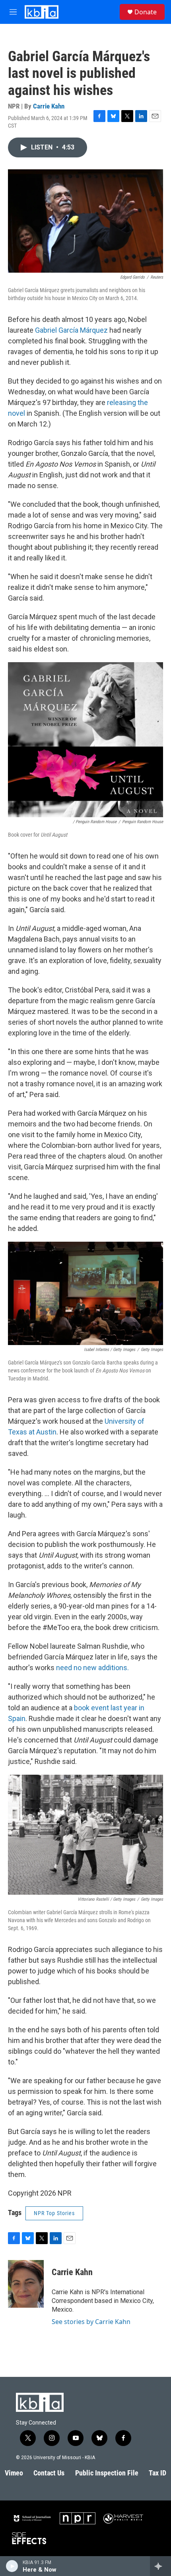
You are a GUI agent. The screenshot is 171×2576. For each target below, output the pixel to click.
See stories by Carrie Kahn (91, 2322)
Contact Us (49, 2473)
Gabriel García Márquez (72, 330)
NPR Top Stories (54, 2213)
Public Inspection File (107, 2473)
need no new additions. (92, 1668)
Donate (146, 12)
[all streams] (160, 2566)
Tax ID (157, 2473)
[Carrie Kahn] (26, 2284)
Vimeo (14, 2473)
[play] (12, 2566)
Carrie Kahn (49, 106)
